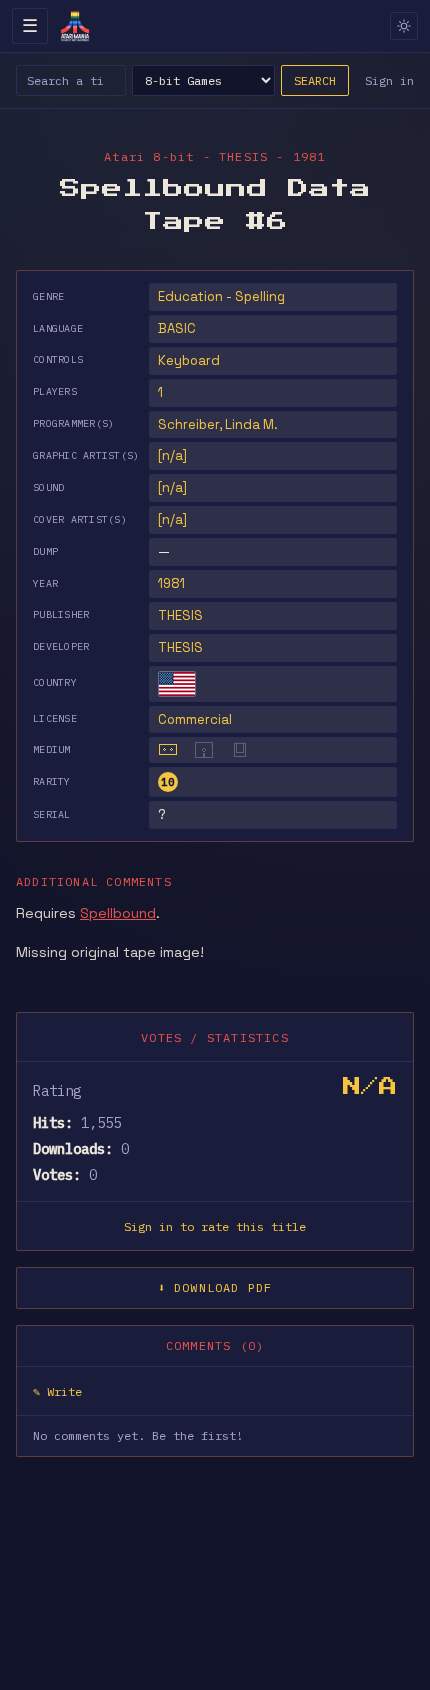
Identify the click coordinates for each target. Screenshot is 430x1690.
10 (168, 782)
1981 (171, 583)
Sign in (389, 80)
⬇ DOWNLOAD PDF (215, 1287)
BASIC (177, 328)
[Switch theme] (404, 26)
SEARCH (315, 80)
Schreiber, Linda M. (218, 424)
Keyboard (189, 360)
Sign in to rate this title (215, 1226)
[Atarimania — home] (75, 26)
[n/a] (172, 455)
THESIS (180, 615)
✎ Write (57, 1391)
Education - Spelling (221, 296)
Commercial (195, 719)
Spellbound (118, 913)
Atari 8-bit (149, 156)
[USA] (177, 684)
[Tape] (168, 750)
